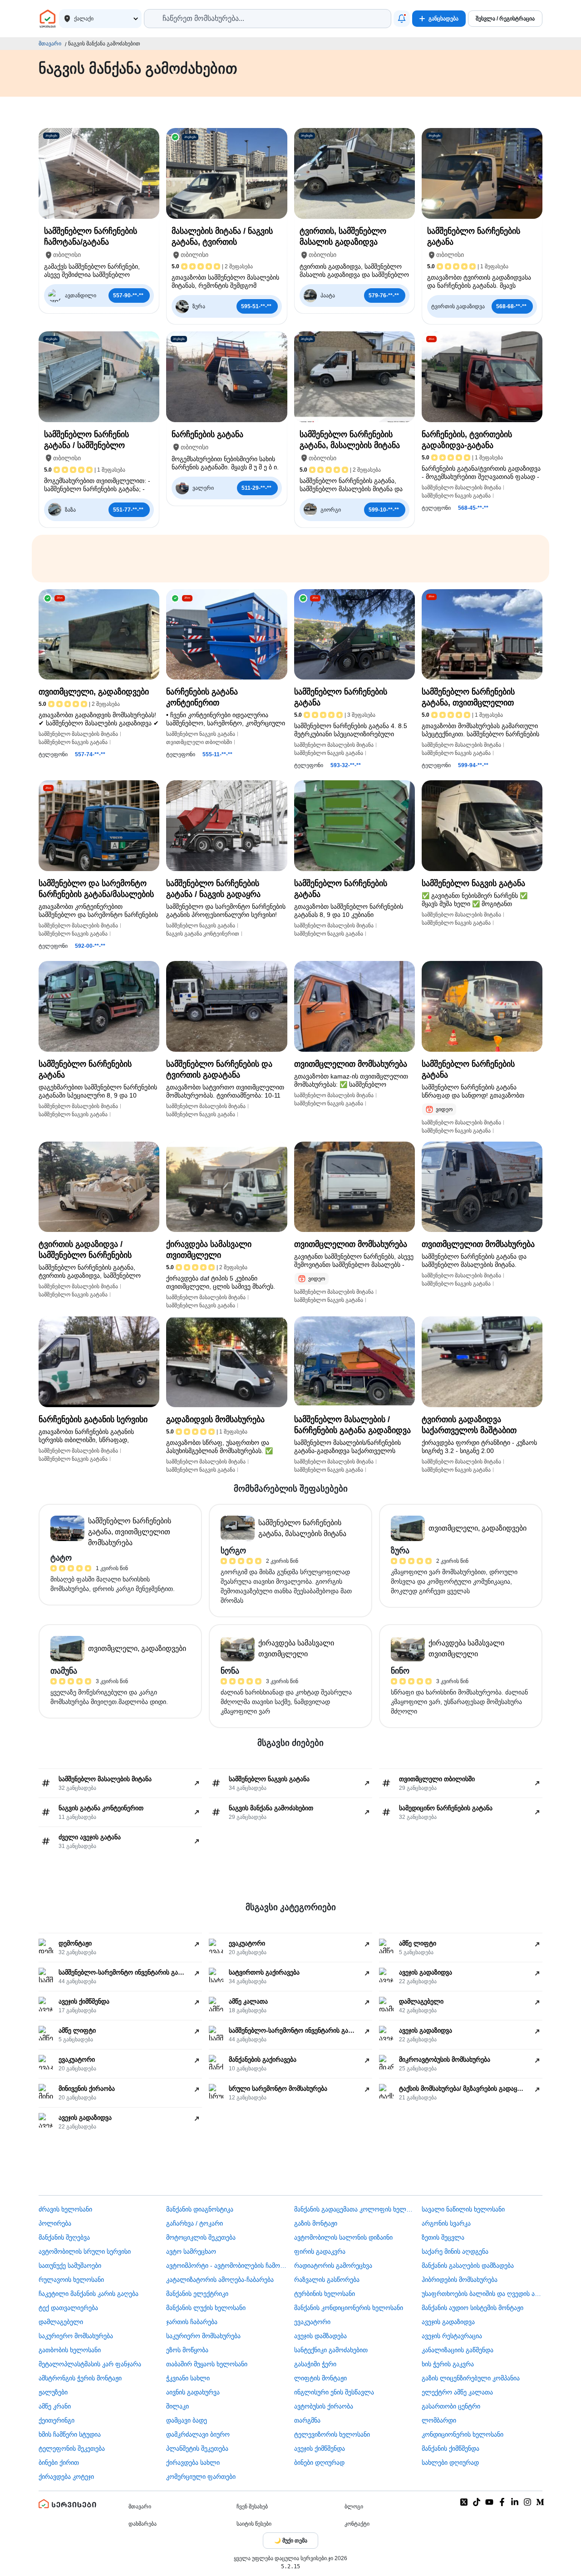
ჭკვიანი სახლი (188, 2378)
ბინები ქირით (59, 2463)
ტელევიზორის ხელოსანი (332, 2434)
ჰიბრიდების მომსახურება (460, 2280)
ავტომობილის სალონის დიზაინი (343, 2237)
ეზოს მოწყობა (187, 2350)
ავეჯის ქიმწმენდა (320, 2448)
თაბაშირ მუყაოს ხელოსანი (207, 2364)
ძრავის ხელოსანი (65, 2209)
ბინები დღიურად (319, 2463)
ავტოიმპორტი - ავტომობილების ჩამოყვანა (226, 2266)
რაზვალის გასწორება (327, 2280)
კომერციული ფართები (201, 2477)
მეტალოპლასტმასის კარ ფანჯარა (90, 2364)
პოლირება (55, 2223)
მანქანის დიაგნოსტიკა (200, 2209)
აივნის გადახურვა (193, 2392)
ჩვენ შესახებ (252, 2507)
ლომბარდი (439, 2420)
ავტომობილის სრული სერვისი (85, 2251)
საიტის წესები (254, 2524)
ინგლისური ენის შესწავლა (334, 2392)
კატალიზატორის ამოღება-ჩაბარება (220, 2280)
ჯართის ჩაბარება (192, 2322)
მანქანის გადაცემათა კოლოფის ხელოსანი (355, 2209)
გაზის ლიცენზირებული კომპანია (471, 2378)
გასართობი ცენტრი (451, 2406)
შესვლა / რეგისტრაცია (505, 19)
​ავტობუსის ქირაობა (324, 2406)
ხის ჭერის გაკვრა (448, 2364)
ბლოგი (354, 2507)
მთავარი (50, 44)
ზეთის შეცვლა (443, 2237)
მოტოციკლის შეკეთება (201, 2237)
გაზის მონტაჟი (316, 2223)
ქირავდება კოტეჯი (66, 2477)
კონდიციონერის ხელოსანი (463, 2434)
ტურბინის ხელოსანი (325, 2294)
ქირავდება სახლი (193, 2463)
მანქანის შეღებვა (64, 2237)
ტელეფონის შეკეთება (72, 2448)
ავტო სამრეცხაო (191, 2251)
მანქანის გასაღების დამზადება (468, 2266)
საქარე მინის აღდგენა (455, 2251)
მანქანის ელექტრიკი (197, 2294)
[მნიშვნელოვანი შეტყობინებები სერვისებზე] (402, 19)
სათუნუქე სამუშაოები (70, 2266)
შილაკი (177, 2406)
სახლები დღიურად (450, 2463)
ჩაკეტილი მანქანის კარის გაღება (89, 2294)
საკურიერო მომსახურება (76, 2336)
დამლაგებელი (61, 2322)
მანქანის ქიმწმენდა (451, 2448)
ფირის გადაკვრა (320, 2251)
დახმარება (143, 2524)
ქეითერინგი (57, 2420)
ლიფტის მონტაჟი (320, 2378)
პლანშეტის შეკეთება (197, 2448)
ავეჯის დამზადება (320, 2336)
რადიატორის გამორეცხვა (333, 2266)
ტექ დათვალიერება (68, 2308)
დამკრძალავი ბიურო (198, 2434)
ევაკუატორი (312, 2322)
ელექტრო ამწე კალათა (457, 2392)
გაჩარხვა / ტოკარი (194, 2223)
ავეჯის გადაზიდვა (448, 2322)
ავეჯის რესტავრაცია (452, 2336)
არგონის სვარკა (446, 2223)
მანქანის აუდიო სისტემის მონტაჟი (473, 2308)
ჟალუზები (53, 2392)
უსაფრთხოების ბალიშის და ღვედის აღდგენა (482, 2294)
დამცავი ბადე (187, 2420)
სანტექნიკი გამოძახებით (331, 2350)
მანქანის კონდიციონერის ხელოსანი (349, 2308)
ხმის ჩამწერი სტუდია (70, 2434)
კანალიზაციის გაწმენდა (458, 2350)
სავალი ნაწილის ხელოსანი (463, 2209)
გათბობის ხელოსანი (70, 2350)
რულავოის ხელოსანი (71, 2280)
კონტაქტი (357, 2524)
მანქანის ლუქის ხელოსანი (206, 2308)
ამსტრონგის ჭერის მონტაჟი (80, 2378)
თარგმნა (307, 2420)
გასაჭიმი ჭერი (315, 2364)
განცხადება (443, 19)
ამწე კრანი (55, 2406)
